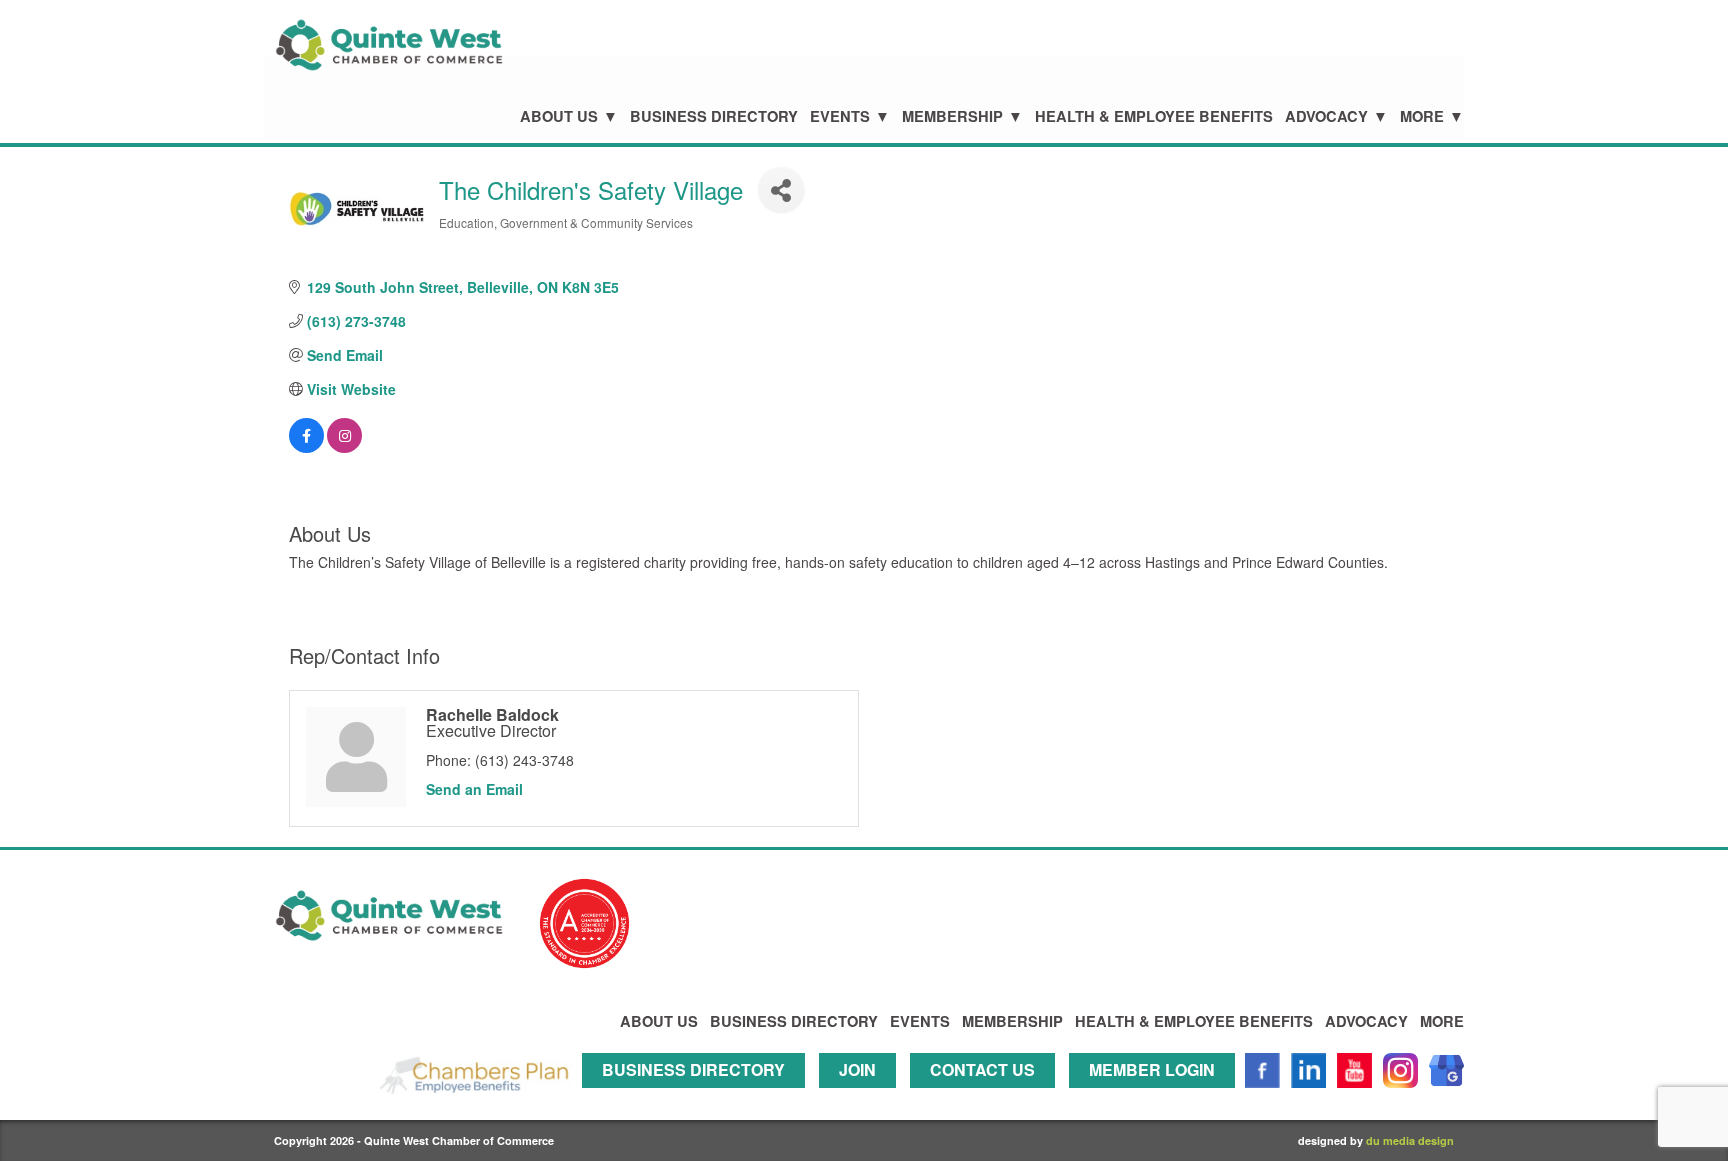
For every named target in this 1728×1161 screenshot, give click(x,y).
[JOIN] (862, 1096)
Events (840, 116)
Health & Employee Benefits (1154, 116)
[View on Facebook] (306, 447)
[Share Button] (780, 189)
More (1422, 116)
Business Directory (714, 116)
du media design (1410, 1140)
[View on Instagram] (344, 447)
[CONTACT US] (987, 1096)
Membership (952, 116)
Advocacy (1326, 116)
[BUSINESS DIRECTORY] (698, 1096)
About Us (559, 116)
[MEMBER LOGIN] (1157, 1096)
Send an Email (474, 789)
